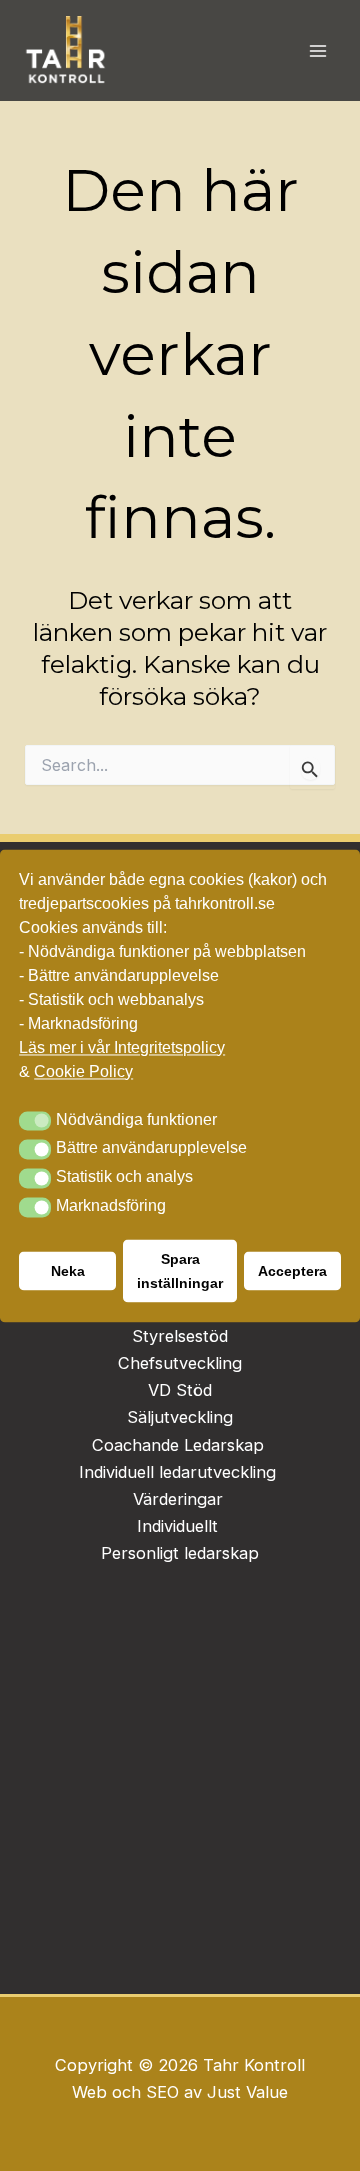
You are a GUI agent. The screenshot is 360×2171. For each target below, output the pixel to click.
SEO (162, 2092)
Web (92, 2092)
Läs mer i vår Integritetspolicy (122, 1047)
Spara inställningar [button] (180, 1271)
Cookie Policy (83, 1071)
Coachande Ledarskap (178, 1445)
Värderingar (178, 1499)
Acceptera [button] (292, 1271)
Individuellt (180, 1526)
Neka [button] (68, 1271)
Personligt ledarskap (180, 1553)
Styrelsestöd (180, 1336)
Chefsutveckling (180, 1363)
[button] (35, 1121)
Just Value (247, 2092)
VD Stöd (180, 1390)
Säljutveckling (180, 1417)
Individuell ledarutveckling (177, 1472)
